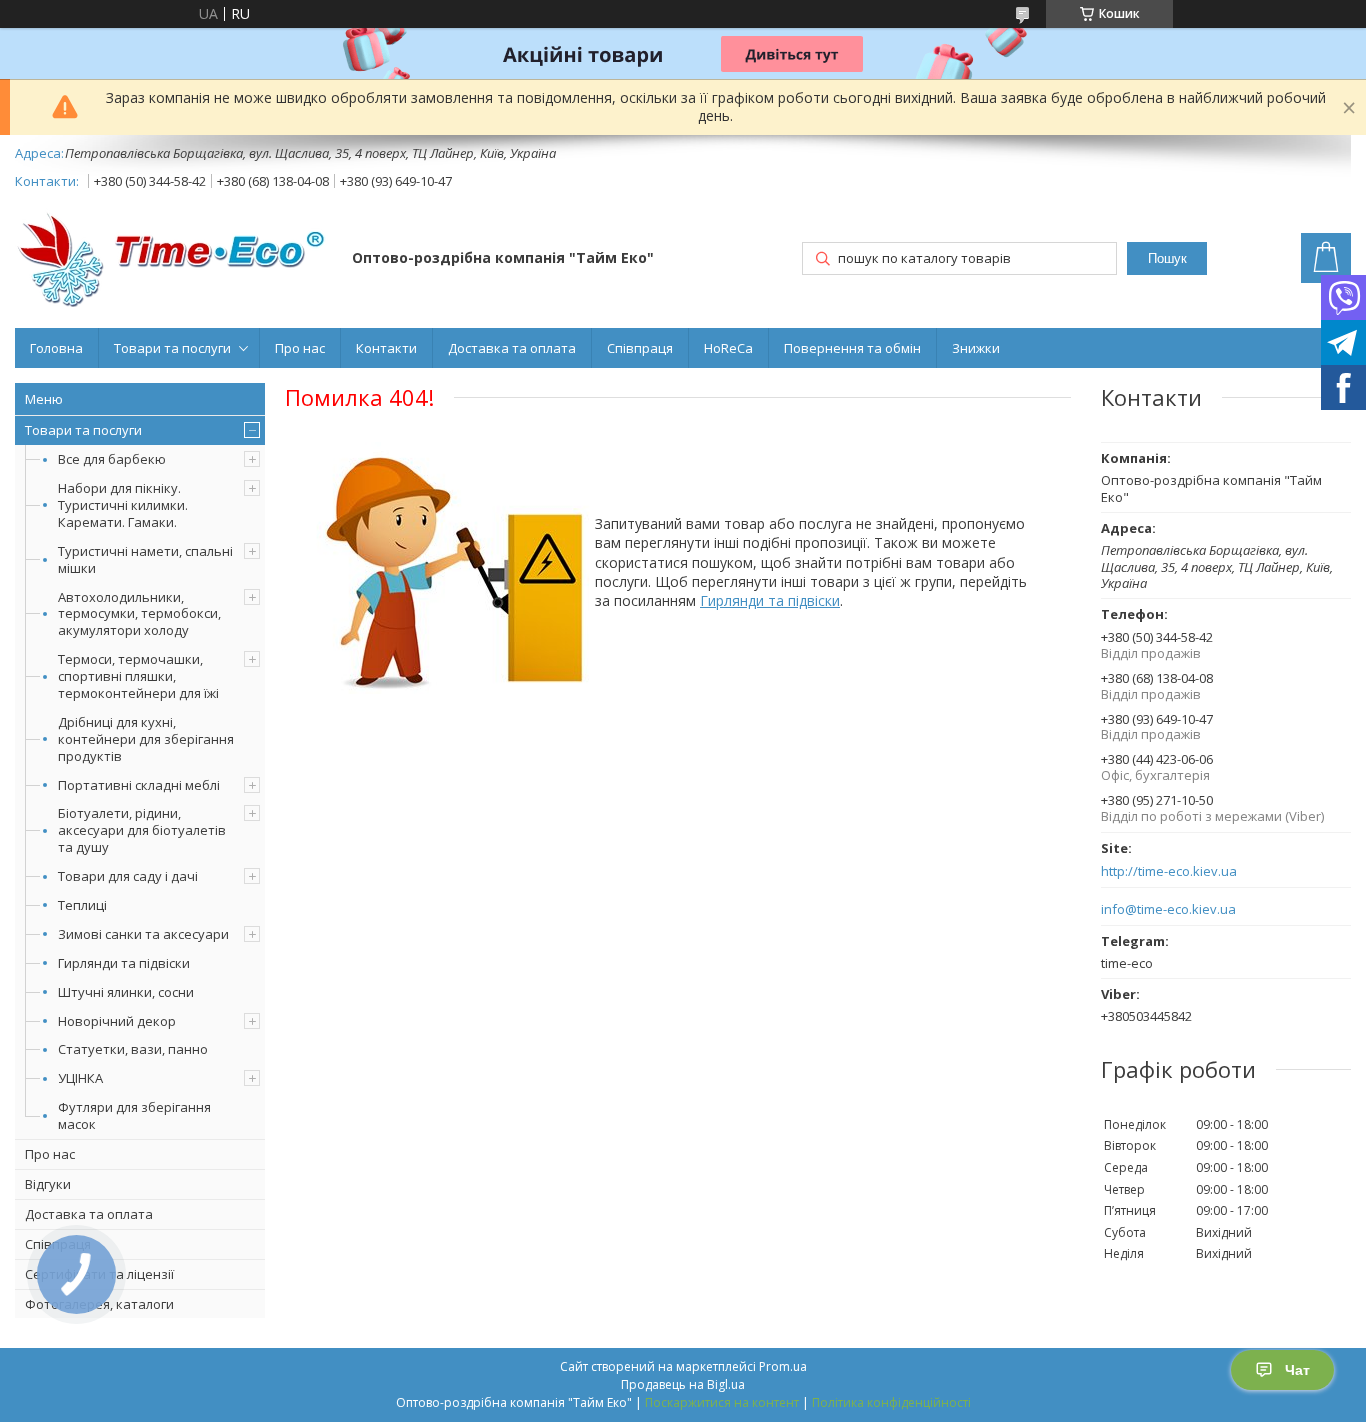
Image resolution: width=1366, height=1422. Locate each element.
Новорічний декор (117, 1021)
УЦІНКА (80, 1078)
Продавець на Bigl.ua (683, 1384)
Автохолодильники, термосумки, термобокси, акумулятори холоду (139, 614)
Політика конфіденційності (891, 1402)
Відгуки (48, 1184)
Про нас (300, 348)
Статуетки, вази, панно (133, 1049)
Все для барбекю (112, 459)
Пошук (1167, 258)
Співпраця (640, 348)
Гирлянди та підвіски (124, 963)
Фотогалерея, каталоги (99, 1304)
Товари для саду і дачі (128, 876)
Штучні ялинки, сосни (126, 992)
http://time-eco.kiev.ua (1169, 871)
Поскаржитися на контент (722, 1402)
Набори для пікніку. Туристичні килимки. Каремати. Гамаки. (123, 505)
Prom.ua (783, 1366)
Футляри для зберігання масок (134, 1115)
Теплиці (82, 905)
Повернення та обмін (852, 348)
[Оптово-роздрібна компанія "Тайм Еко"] (174, 259)
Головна (56, 348)
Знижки (976, 348)
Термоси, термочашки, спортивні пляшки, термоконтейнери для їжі (138, 676)
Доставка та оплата (512, 348)
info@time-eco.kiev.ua (1168, 909)
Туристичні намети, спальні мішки (145, 559)
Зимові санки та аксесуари (143, 934)
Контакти (386, 348)
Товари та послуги (172, 348)
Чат (1297, 1370)
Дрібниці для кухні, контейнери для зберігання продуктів (146, 739)
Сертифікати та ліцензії (99, 1274)
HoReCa (728, 348)
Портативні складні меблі (139, 785)
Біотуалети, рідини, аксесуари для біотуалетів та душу (142, 830)
